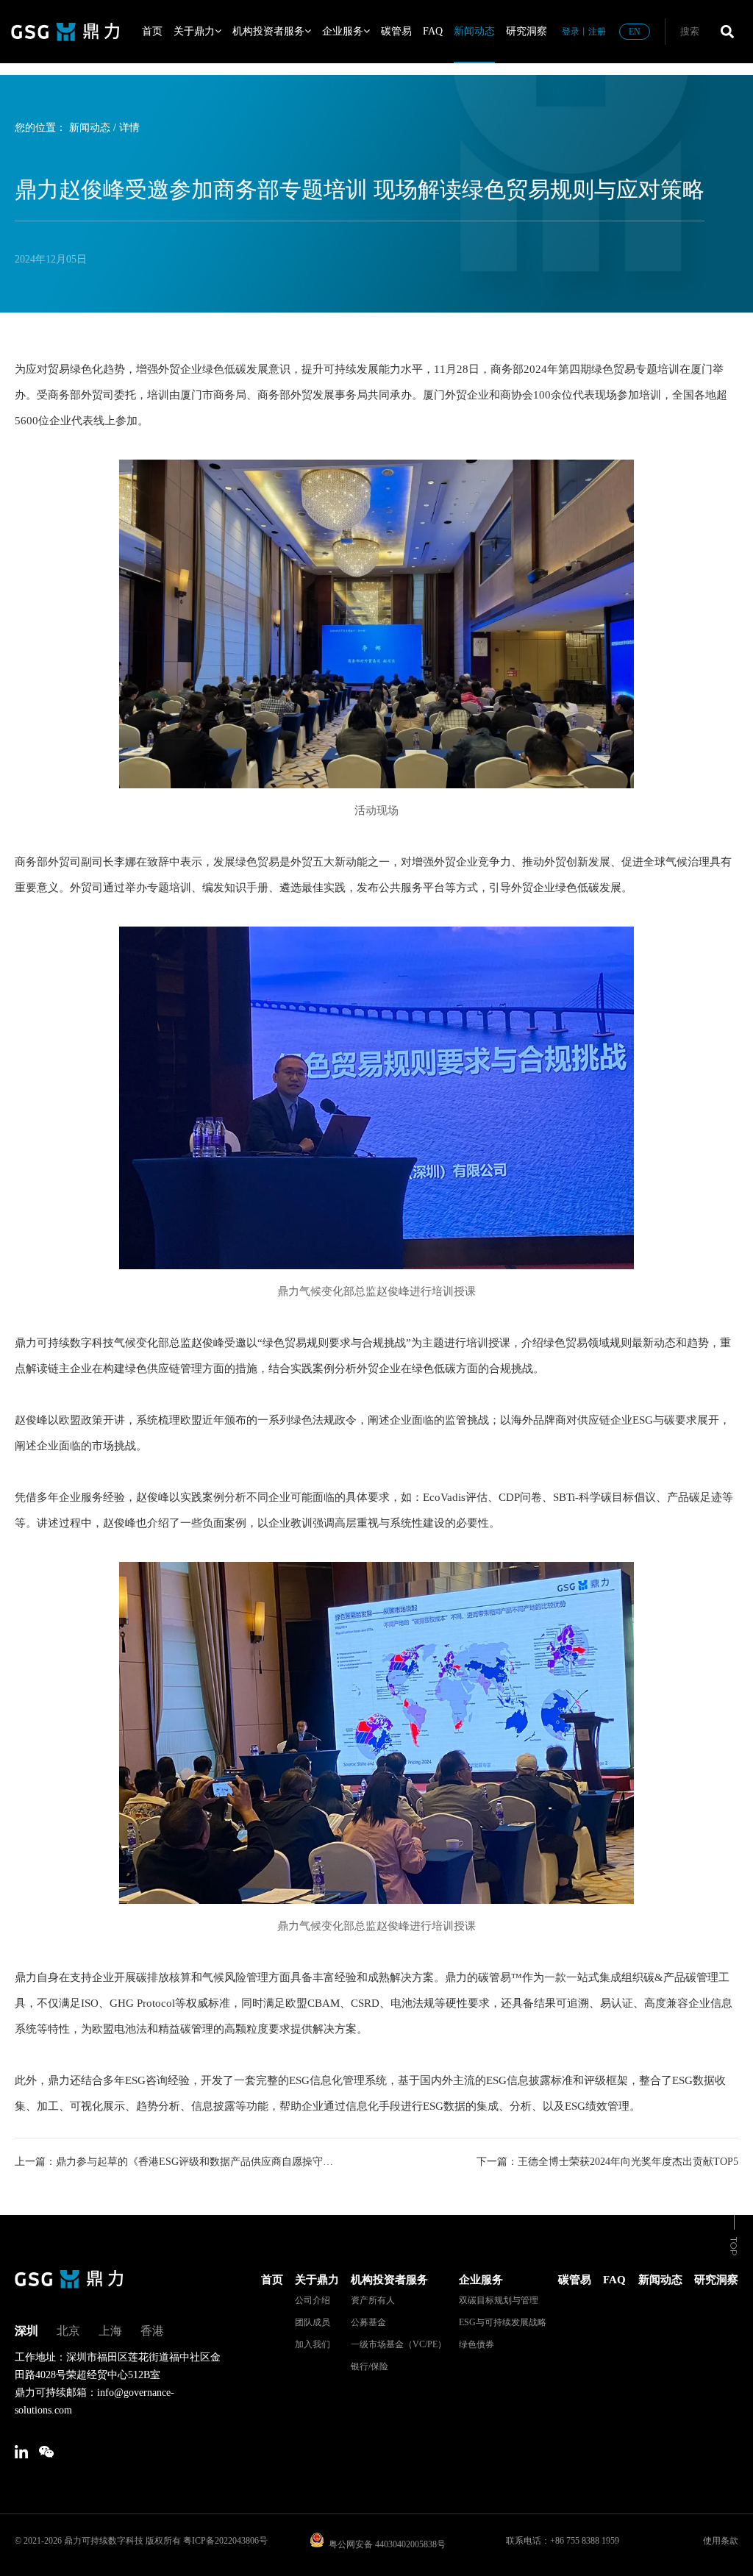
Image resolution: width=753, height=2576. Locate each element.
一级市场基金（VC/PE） (399, 2344)
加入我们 (313, 2344)
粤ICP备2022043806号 (225, 2541)
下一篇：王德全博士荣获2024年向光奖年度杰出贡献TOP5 (607, 2162)
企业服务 (343, 31)
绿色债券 (477, 2344)
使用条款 (721, 2541)
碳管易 (396, 31)
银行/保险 (370, 2366)
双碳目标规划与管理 (499, 2300)
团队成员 (313, 2322)
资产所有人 (373, 2300)
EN (635, 32)
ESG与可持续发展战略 (503, 2322)
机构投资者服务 (268, 31)
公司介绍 (313, 2300)
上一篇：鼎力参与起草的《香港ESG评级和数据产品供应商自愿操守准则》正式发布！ (178, 2162)
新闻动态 (474, 31)
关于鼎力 (194, 31)
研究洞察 (527, 31)
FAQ (433, 31)
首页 (152, 31)
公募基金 (368, 2322)
